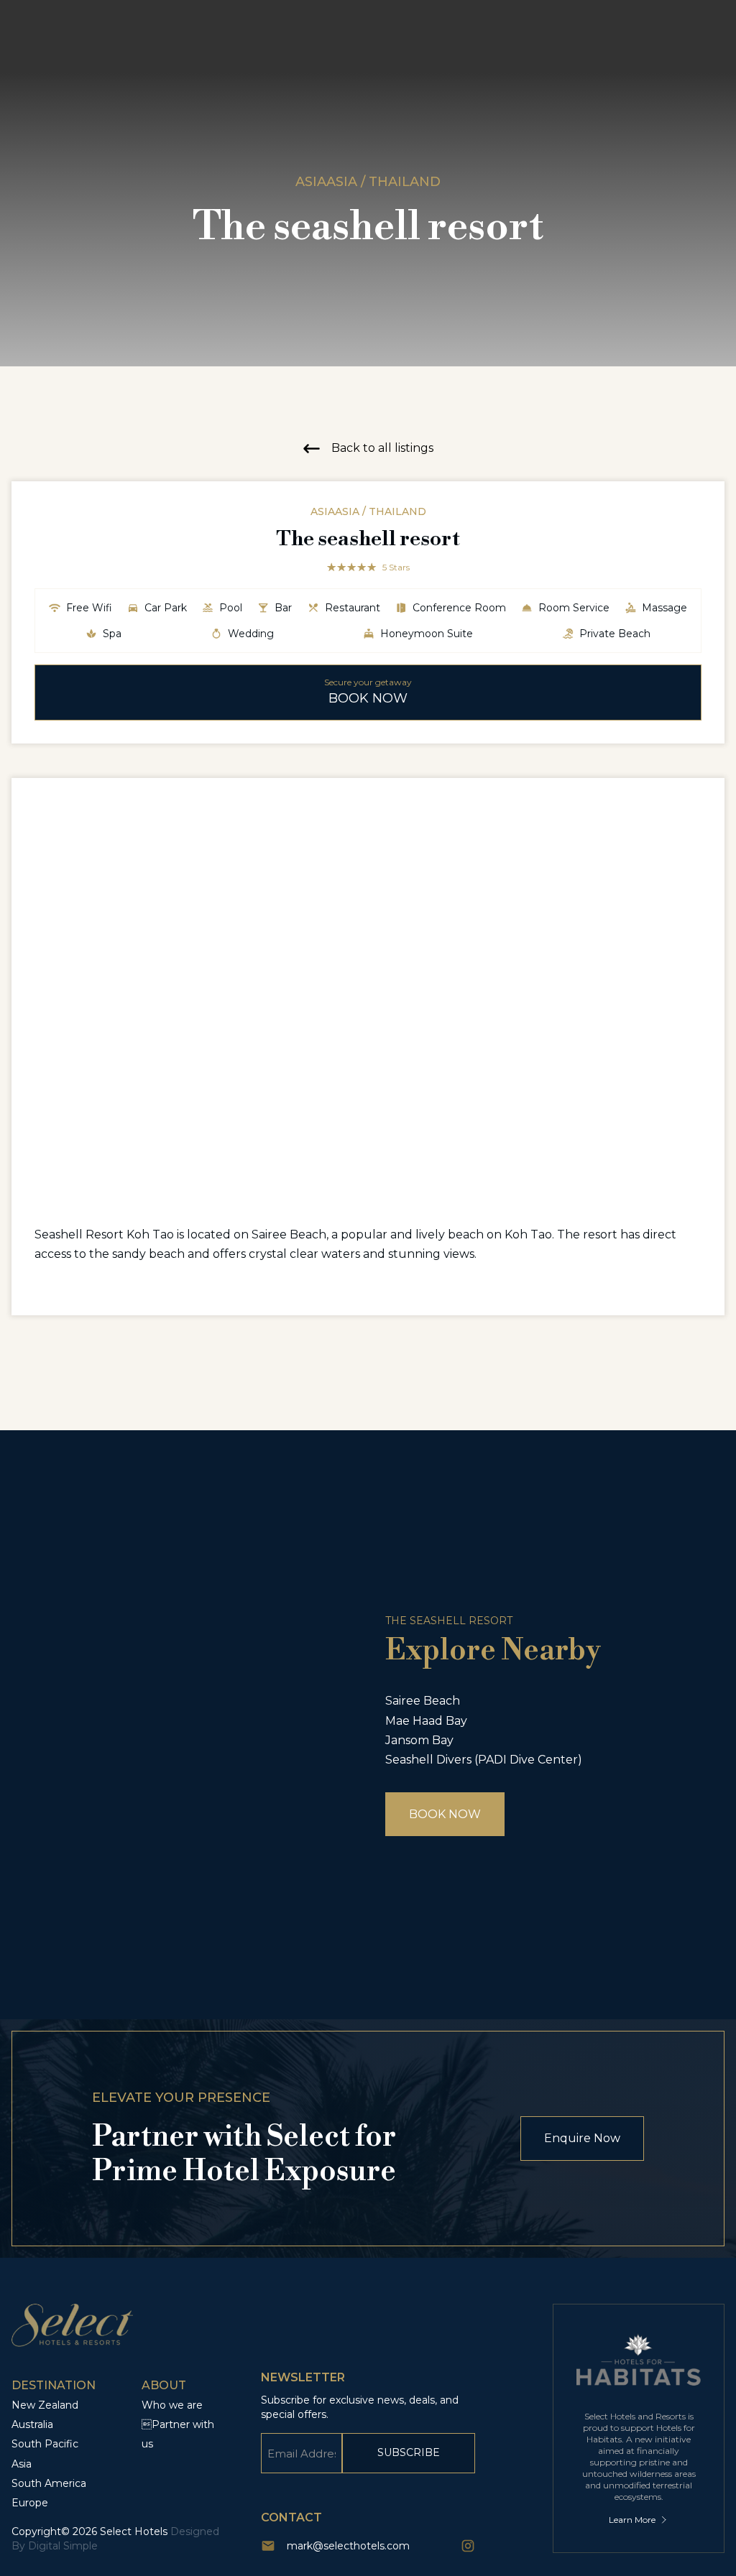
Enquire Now (582, 2138)
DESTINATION (54, 2385)
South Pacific (45, 2444)
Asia (22, 2464)
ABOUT (164, 2385)
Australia (32, 2424)
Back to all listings (382, 448)
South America (49, 2483)
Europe (30, 2503)
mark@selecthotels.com (348, 2546)
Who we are (172, 2405)
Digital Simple (63, 2546)
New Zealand (45, 2405)
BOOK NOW (445, 1814)
